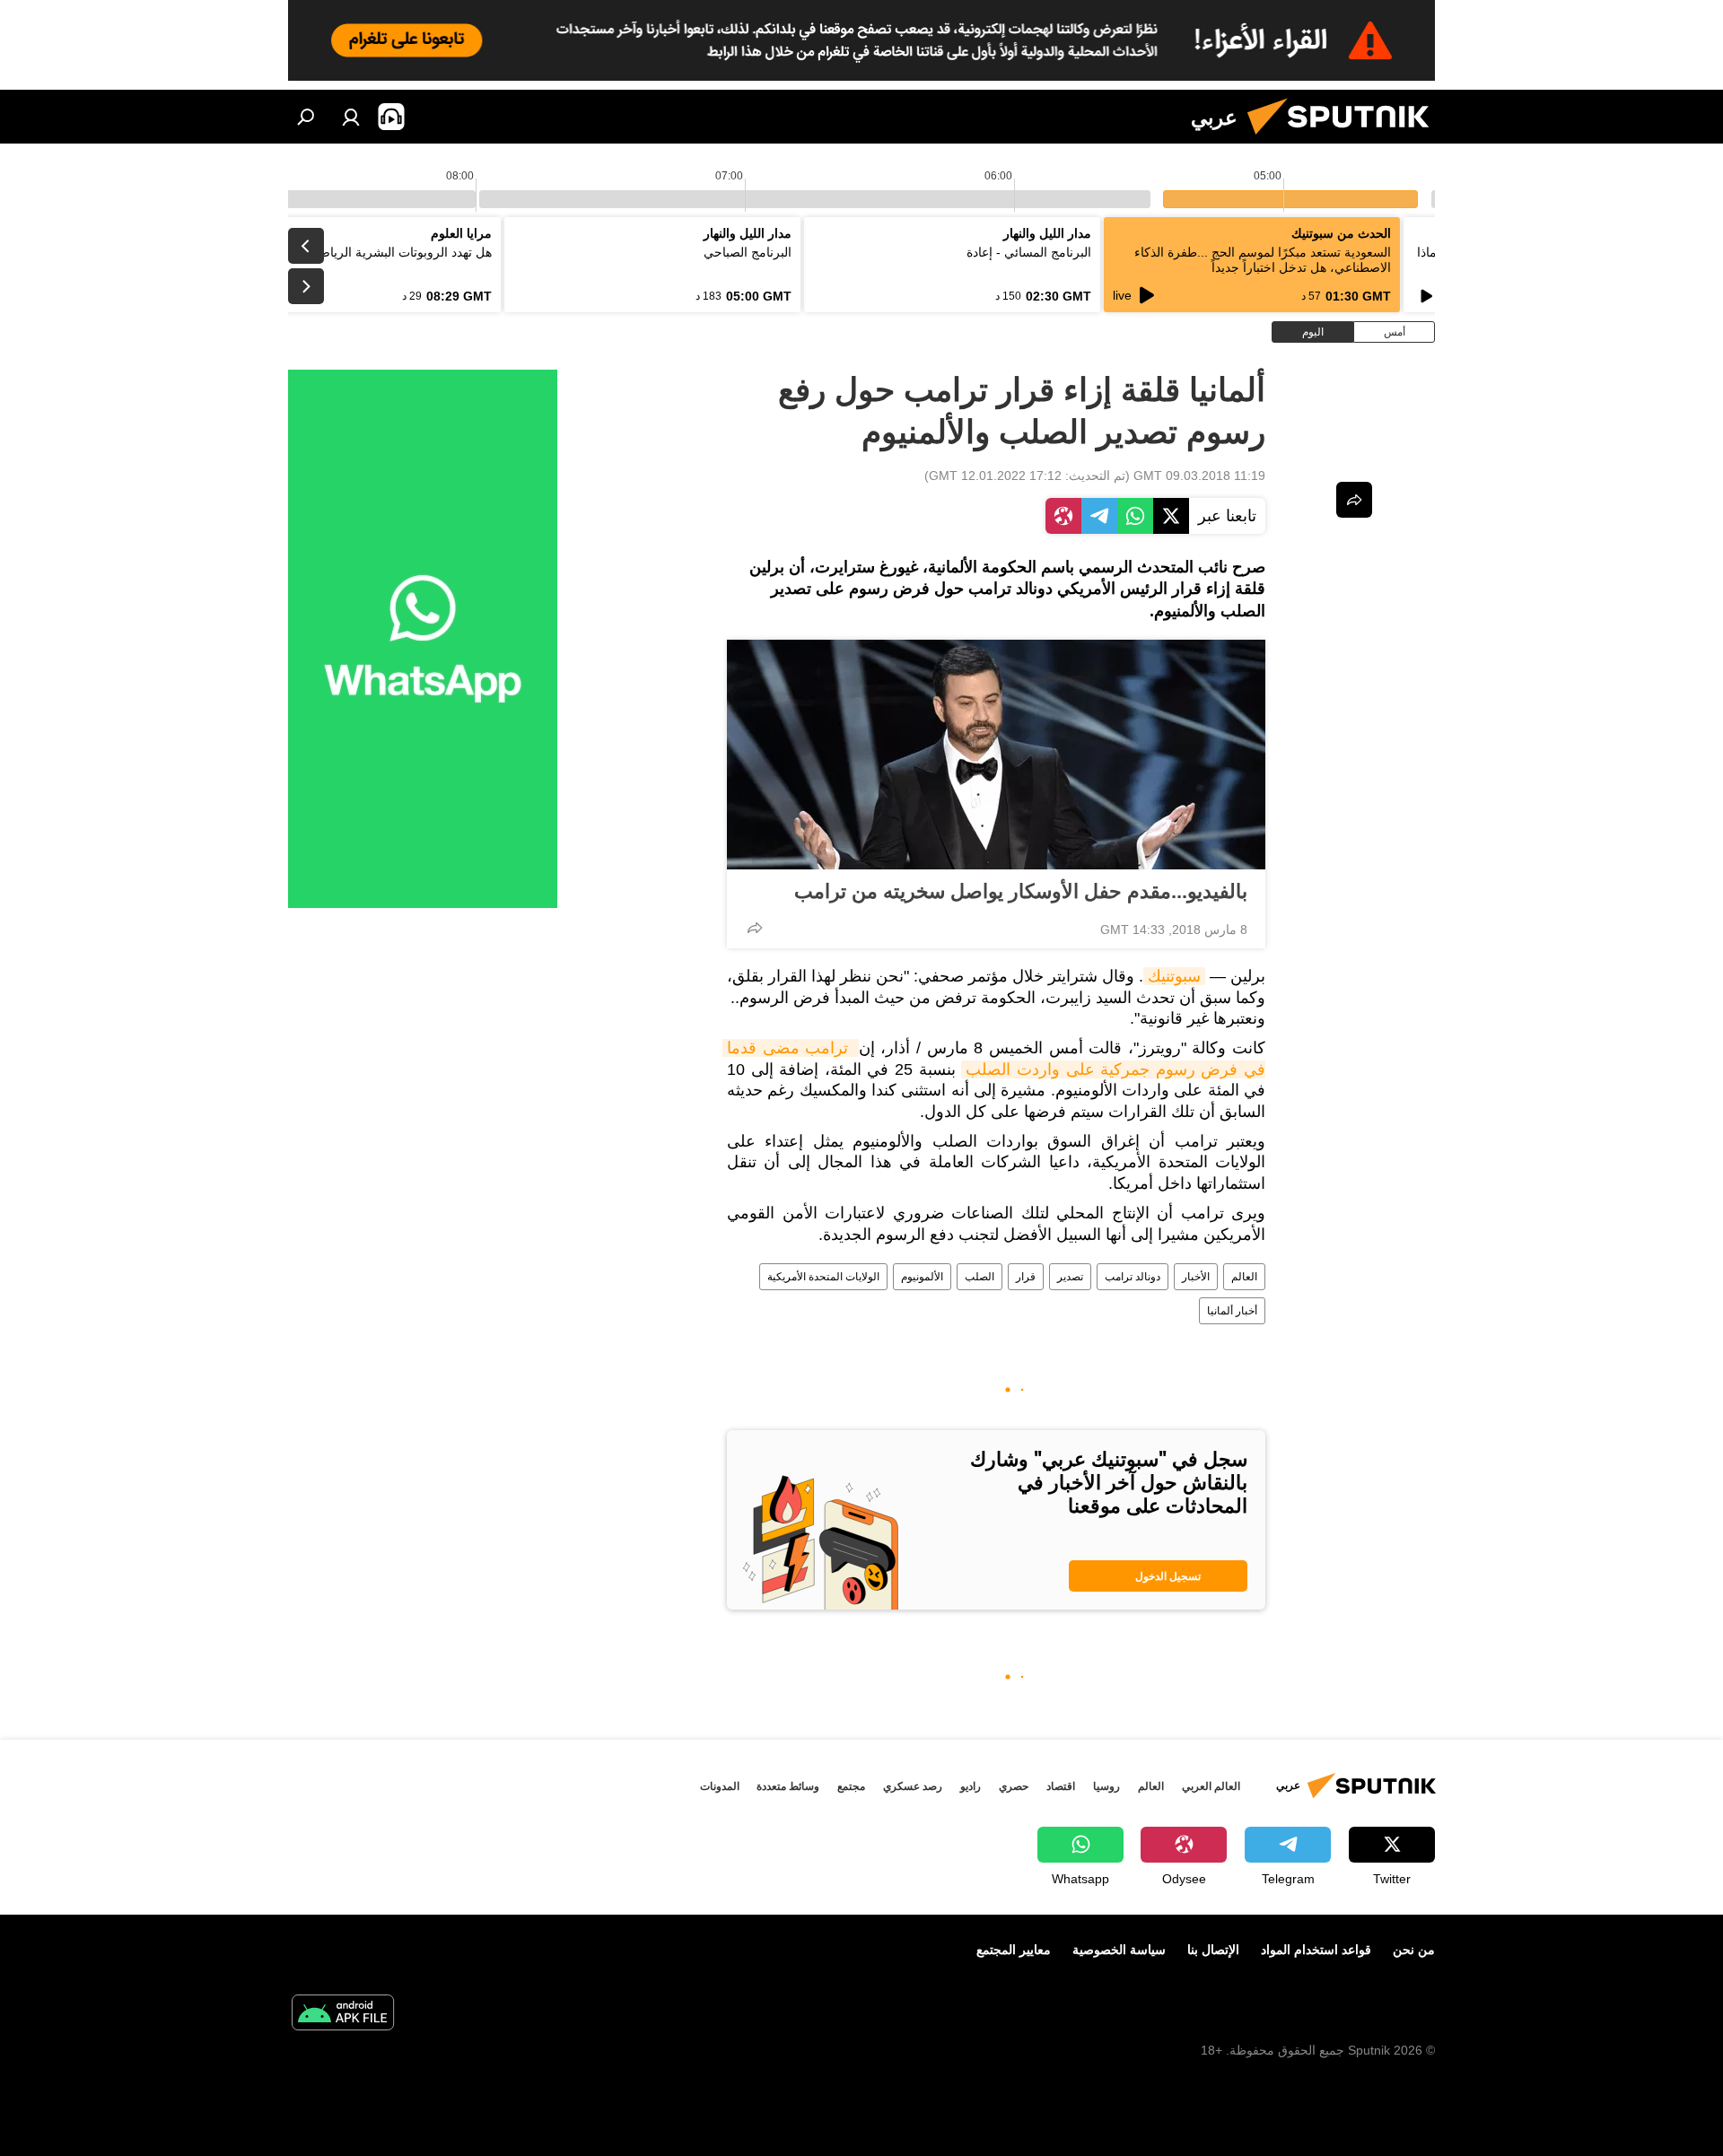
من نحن (1414, 1950)
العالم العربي (1211, 1786)
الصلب (980, 1277)
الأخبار (1196, 1277)
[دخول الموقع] (351, 117)
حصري (1014, 1786)
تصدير (1070, 1277)
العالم (1244, 1277)
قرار (1026, 1277)
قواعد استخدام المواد (1316, 1950)
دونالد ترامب (1133, 1277)
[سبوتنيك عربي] (1345, 139)
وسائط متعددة (788, 1786)
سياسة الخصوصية (1119, 1950)
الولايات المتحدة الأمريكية (823, 1277)
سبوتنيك (1174, 976)
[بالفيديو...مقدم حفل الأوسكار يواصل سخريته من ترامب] (996, 755)
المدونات (720, 1786)
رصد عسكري (913, 1786)
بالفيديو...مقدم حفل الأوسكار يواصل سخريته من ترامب (1021, 891)
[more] (755, 928)
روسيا (1106, 1786)
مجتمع (851, 1786)
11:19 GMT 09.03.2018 (1199, 476)
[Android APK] (343, 2015)
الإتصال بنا (1213, 1950)
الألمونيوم (922, 1277)
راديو (971, 1786)
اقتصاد (1061, 1786)
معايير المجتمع (1014, 1950)
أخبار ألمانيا (1232, 1311)
